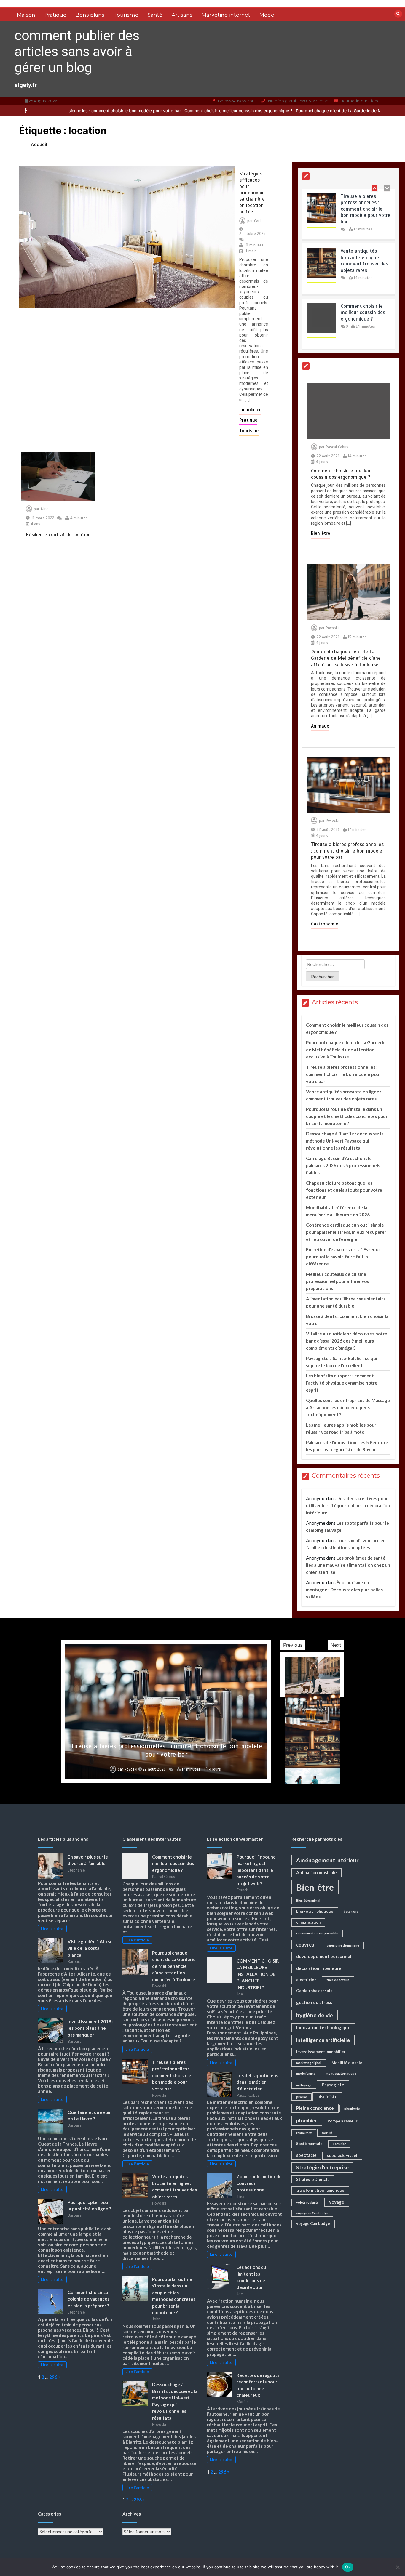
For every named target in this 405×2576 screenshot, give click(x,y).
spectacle (306, 2155)
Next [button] (336, 1645)
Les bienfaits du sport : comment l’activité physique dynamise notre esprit (342, 1383)
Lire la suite (52, 1929)
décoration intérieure (319, 1968)
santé (327, 2133)
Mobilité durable (347, 2063)
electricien (306, 1980)
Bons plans (90, 15)
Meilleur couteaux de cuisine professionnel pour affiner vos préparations (337, 1281)
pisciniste (327, 2096)
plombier (307, 2121)
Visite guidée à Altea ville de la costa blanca (89, 1948)
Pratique (55, 15)
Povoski (332, 628)
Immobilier (250, 410)
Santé (155, 15)
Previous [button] (293, 1645)
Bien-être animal (308, 1900)
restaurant (304, 2133)
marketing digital (309, 2063)
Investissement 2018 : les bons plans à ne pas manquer (90, 2028)
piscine (302, 2097)
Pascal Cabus (337, 447)
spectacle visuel (342, 2155)
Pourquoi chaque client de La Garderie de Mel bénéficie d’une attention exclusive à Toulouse (292, 111)
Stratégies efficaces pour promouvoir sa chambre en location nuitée (252, 193)
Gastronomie (325, 924)
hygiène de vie (315, 2015)
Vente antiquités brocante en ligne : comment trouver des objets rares (364, 209)
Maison (26, 15)
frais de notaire (338, 1980)
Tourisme (126, 15)
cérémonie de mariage (343, 1945)
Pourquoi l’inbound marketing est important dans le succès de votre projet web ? (256, 1870)
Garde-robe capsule (314, 1991)
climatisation (308, 1922)
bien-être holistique (315, 1911)
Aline (45, 509)
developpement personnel (324, 1956)
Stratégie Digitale (313, 2179)
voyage (337, 2202)
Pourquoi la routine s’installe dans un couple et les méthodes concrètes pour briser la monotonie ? (347, 1116)
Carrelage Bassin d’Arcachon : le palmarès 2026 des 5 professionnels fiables (343, 1165)
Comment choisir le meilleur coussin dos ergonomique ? (145, 111)
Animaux (320, 726)
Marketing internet (226, 15)
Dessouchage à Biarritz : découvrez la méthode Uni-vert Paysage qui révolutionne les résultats (345, 1141)
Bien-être (315, 1887)
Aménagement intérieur (327, 1860)
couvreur (306, 1945)
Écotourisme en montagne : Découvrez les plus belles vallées (344, 1590)
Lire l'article (137, 1940)
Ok (348, 2567)
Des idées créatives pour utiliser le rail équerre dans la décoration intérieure (348, 1505)
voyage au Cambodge (312, 2213)
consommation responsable (317, 1933)
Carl (257, 221)
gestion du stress (314, 2002)
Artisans (182, 15)
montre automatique (341, 2073)
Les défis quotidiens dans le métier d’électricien (257, 2082)
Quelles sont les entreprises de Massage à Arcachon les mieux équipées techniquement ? (348, 1407)
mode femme (306, 2073)
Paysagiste (333, 2085)
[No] (398, 2567)
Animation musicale (316, 1872)
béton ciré (351, 1911)
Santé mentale (309, 2144)
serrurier (339, 2144)
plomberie (352, 2108)
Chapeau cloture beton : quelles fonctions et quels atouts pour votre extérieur (344, 1190)
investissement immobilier (321, 2052)
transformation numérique (320, 2190)
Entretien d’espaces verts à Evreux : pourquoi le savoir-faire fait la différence (343, 1257)
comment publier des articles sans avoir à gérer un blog (77, 51)
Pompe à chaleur (342, 2121)
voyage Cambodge (313, 2223)
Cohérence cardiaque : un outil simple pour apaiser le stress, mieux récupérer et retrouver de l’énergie (346, 1232)
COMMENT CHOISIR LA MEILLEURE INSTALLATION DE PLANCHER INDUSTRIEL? (258, 1974)
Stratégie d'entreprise (322, 2167)
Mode (267, 15)
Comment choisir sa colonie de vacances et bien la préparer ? (89, 2299)
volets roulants (307, 2202)
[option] (145, 111)
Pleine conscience (315, 2108)
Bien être (321, 533)
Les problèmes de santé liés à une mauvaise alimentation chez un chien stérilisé (348, 1565)
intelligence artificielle (323, 2040)
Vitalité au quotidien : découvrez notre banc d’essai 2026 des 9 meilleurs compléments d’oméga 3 (347, 1341)
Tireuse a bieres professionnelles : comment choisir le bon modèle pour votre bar (347, 851)
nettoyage (304, 2085)
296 (53, 2377)
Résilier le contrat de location (58, 535)
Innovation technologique (323, 2027)
